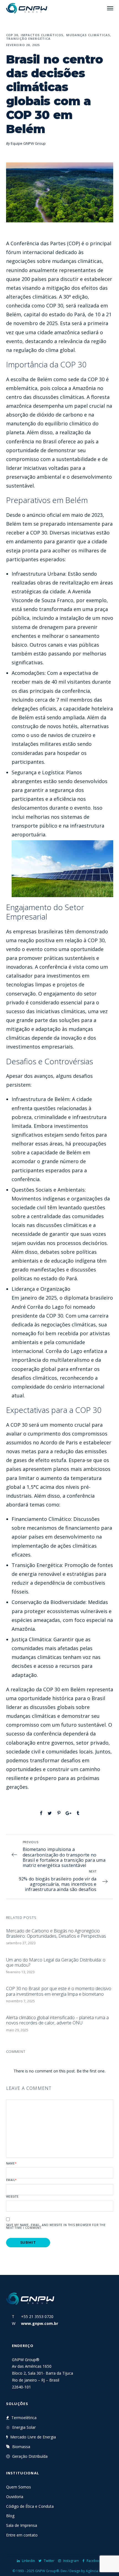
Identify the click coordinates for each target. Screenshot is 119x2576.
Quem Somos (19, 2487)
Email (12, 2180)
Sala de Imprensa (22, 2525)
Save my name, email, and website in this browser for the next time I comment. (56, 2226)
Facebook (94, 2561)
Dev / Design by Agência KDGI (84, 2571)
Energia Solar (24, 2427)
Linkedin (28, 2561)
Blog (10, 2516)
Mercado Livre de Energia (33, 2437)
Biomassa (21, 2447)
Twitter (49, 2561)
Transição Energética (29, 39)
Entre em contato (22, 2535)
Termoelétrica (24, 2418)
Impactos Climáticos (42, 35)
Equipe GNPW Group (28, 143)
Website (12, 2196)
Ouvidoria (15, 2497)
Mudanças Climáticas (88, 35)
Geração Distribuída (30, 2456)
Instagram (71, 2561)
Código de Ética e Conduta (30, 2506)
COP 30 (12, 35)
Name (11, 2163)
